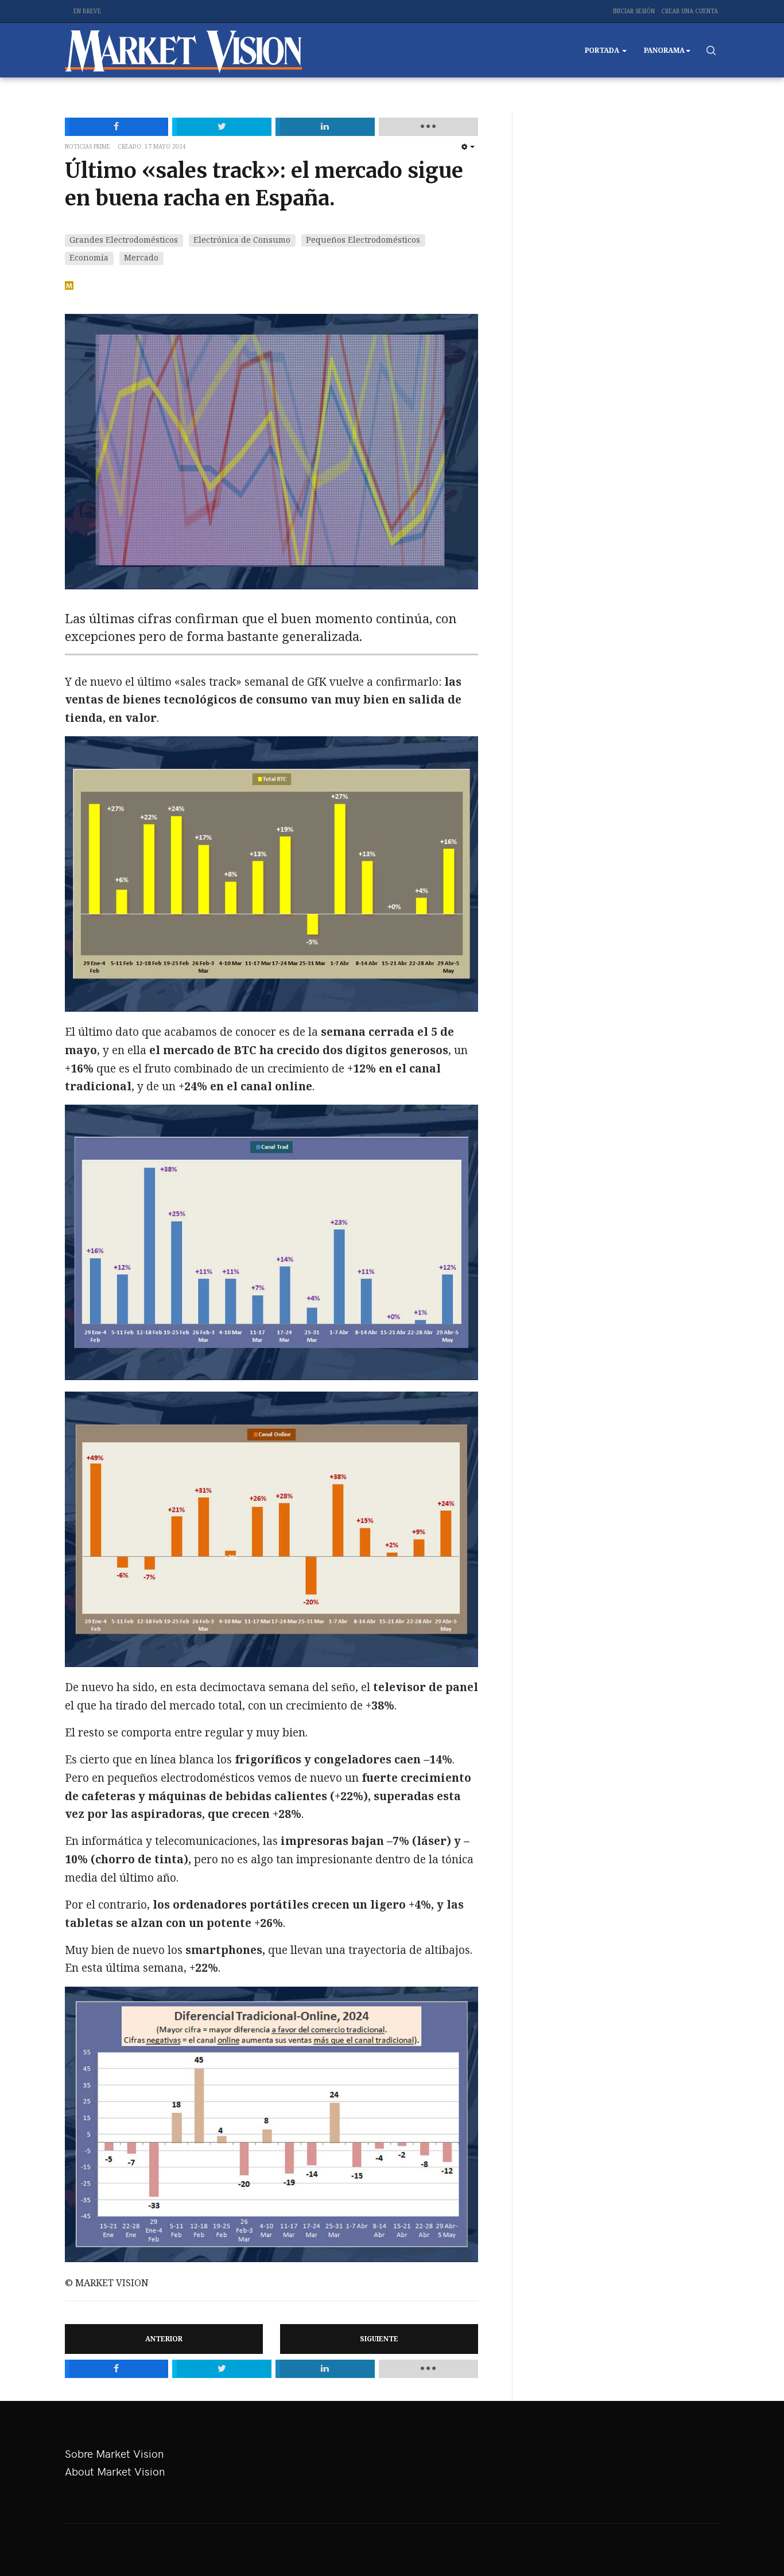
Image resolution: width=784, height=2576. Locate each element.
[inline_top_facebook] (117, 127)
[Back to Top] (750, 2542)
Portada (603, 50)
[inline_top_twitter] (222, 127)
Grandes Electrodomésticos (124, 240)
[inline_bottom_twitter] (222, 2369)
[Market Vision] (184, 50)
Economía (89, 257)
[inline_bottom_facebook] (117, 2369)
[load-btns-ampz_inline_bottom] (428, 2369)
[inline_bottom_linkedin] (325, 2369)
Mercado (141, 257)
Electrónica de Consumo (242, 240)
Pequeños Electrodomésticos (363, 240)
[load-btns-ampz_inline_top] (428, 127)
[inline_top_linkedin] (325, 127)
